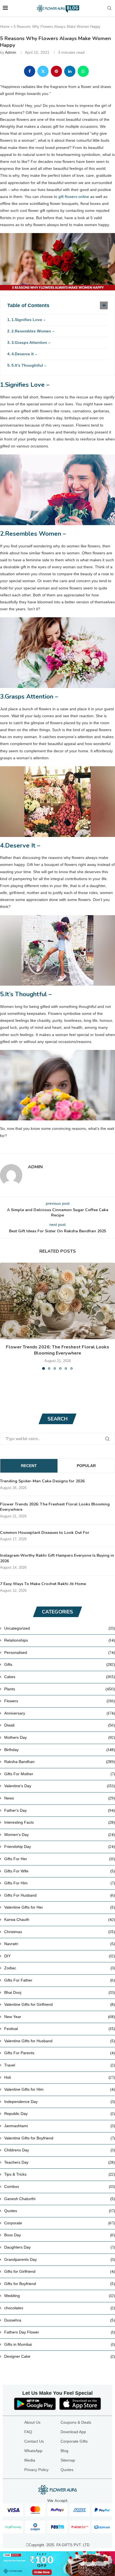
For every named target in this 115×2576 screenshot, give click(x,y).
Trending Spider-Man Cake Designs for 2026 (42, 1481)
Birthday (60, 1750)
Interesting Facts (60, 1822)
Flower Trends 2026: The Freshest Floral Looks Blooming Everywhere (57, 1350)
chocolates (60, 2308)
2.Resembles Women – (33, 331)
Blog (64, 2451)
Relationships (60, 1640)
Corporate (60, 2223)
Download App (73, 2432)
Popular (86, 1466)
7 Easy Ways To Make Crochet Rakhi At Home (43, 1584)
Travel (60, 2065)
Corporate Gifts (74, 2441)
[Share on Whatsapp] (83, 71)
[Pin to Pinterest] (56, 71)
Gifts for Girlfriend (60, 2271)
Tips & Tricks (60, 2174)
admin (11, 52)
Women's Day (60, 1835)
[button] (5, 1316)
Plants (60, 1689)
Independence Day (60, 2102)
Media (30, 2460)
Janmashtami (60, 2126)
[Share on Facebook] (30, 71)
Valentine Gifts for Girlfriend (60, 2004)
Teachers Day (60, 2162)
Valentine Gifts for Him (60, 2089)
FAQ (28, 2432)
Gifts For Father (60, 1980)
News (60, 1798)
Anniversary (60, 1713)
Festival (60, 2029)
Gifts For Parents (60, 2053)
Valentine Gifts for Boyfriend (60, 2138)
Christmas (60, 1932)
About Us (32, 2422)
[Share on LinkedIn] (70, 71)
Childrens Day (60, 2150)
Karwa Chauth (60, 1919)
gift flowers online (74, 197)
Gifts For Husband (60, 1895)
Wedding (60, 2296)
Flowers (60, 1701)
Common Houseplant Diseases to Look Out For (45, 1533)
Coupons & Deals (76, 2422)
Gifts (60, 1664)
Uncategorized (60, 1628)
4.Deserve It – (24, 354)
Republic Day (60, 2114)
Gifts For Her (60, 1859)
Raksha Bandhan (60, 1762)
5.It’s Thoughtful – (29, 365)
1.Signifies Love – (28, 320)
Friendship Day (60, 1847)
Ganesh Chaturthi (60, 2199)
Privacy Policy (36, 2470)
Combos (60, 2186)
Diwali (60, 1725)
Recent (29, 1466)
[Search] (109, 8)
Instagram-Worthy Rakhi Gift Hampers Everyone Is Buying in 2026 (57, 1558)
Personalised (60, 1652)
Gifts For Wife (60, 1871)
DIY (60, 1956)
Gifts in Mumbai (60, 2344)
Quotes (60, 2211)
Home (5, 27)
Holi (60, 2077)
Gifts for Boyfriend (60, 2284)
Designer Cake (60, 2356)
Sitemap (68, 2460)
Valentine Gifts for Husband (60, 2041)
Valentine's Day (60, 1786)
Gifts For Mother (60, 1774)
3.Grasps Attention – (31, 342)
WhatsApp (33, 2451)
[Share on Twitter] (43, 71)
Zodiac (60, 1968)
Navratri (60, 1944)
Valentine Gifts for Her (60, 1907)
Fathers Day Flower (60, 2332)
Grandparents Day (60, 2259)
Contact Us (34, 2441)
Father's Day (60, 1810)
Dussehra (60, 2320)
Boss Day (60, 2235)
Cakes (60, 1677)
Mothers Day (60, 1737)
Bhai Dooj (60, 1992)
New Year (60, 2017)
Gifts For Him (60, 1883)
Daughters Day (60, 2247)
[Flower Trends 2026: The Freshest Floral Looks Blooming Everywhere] (57, 1301)
